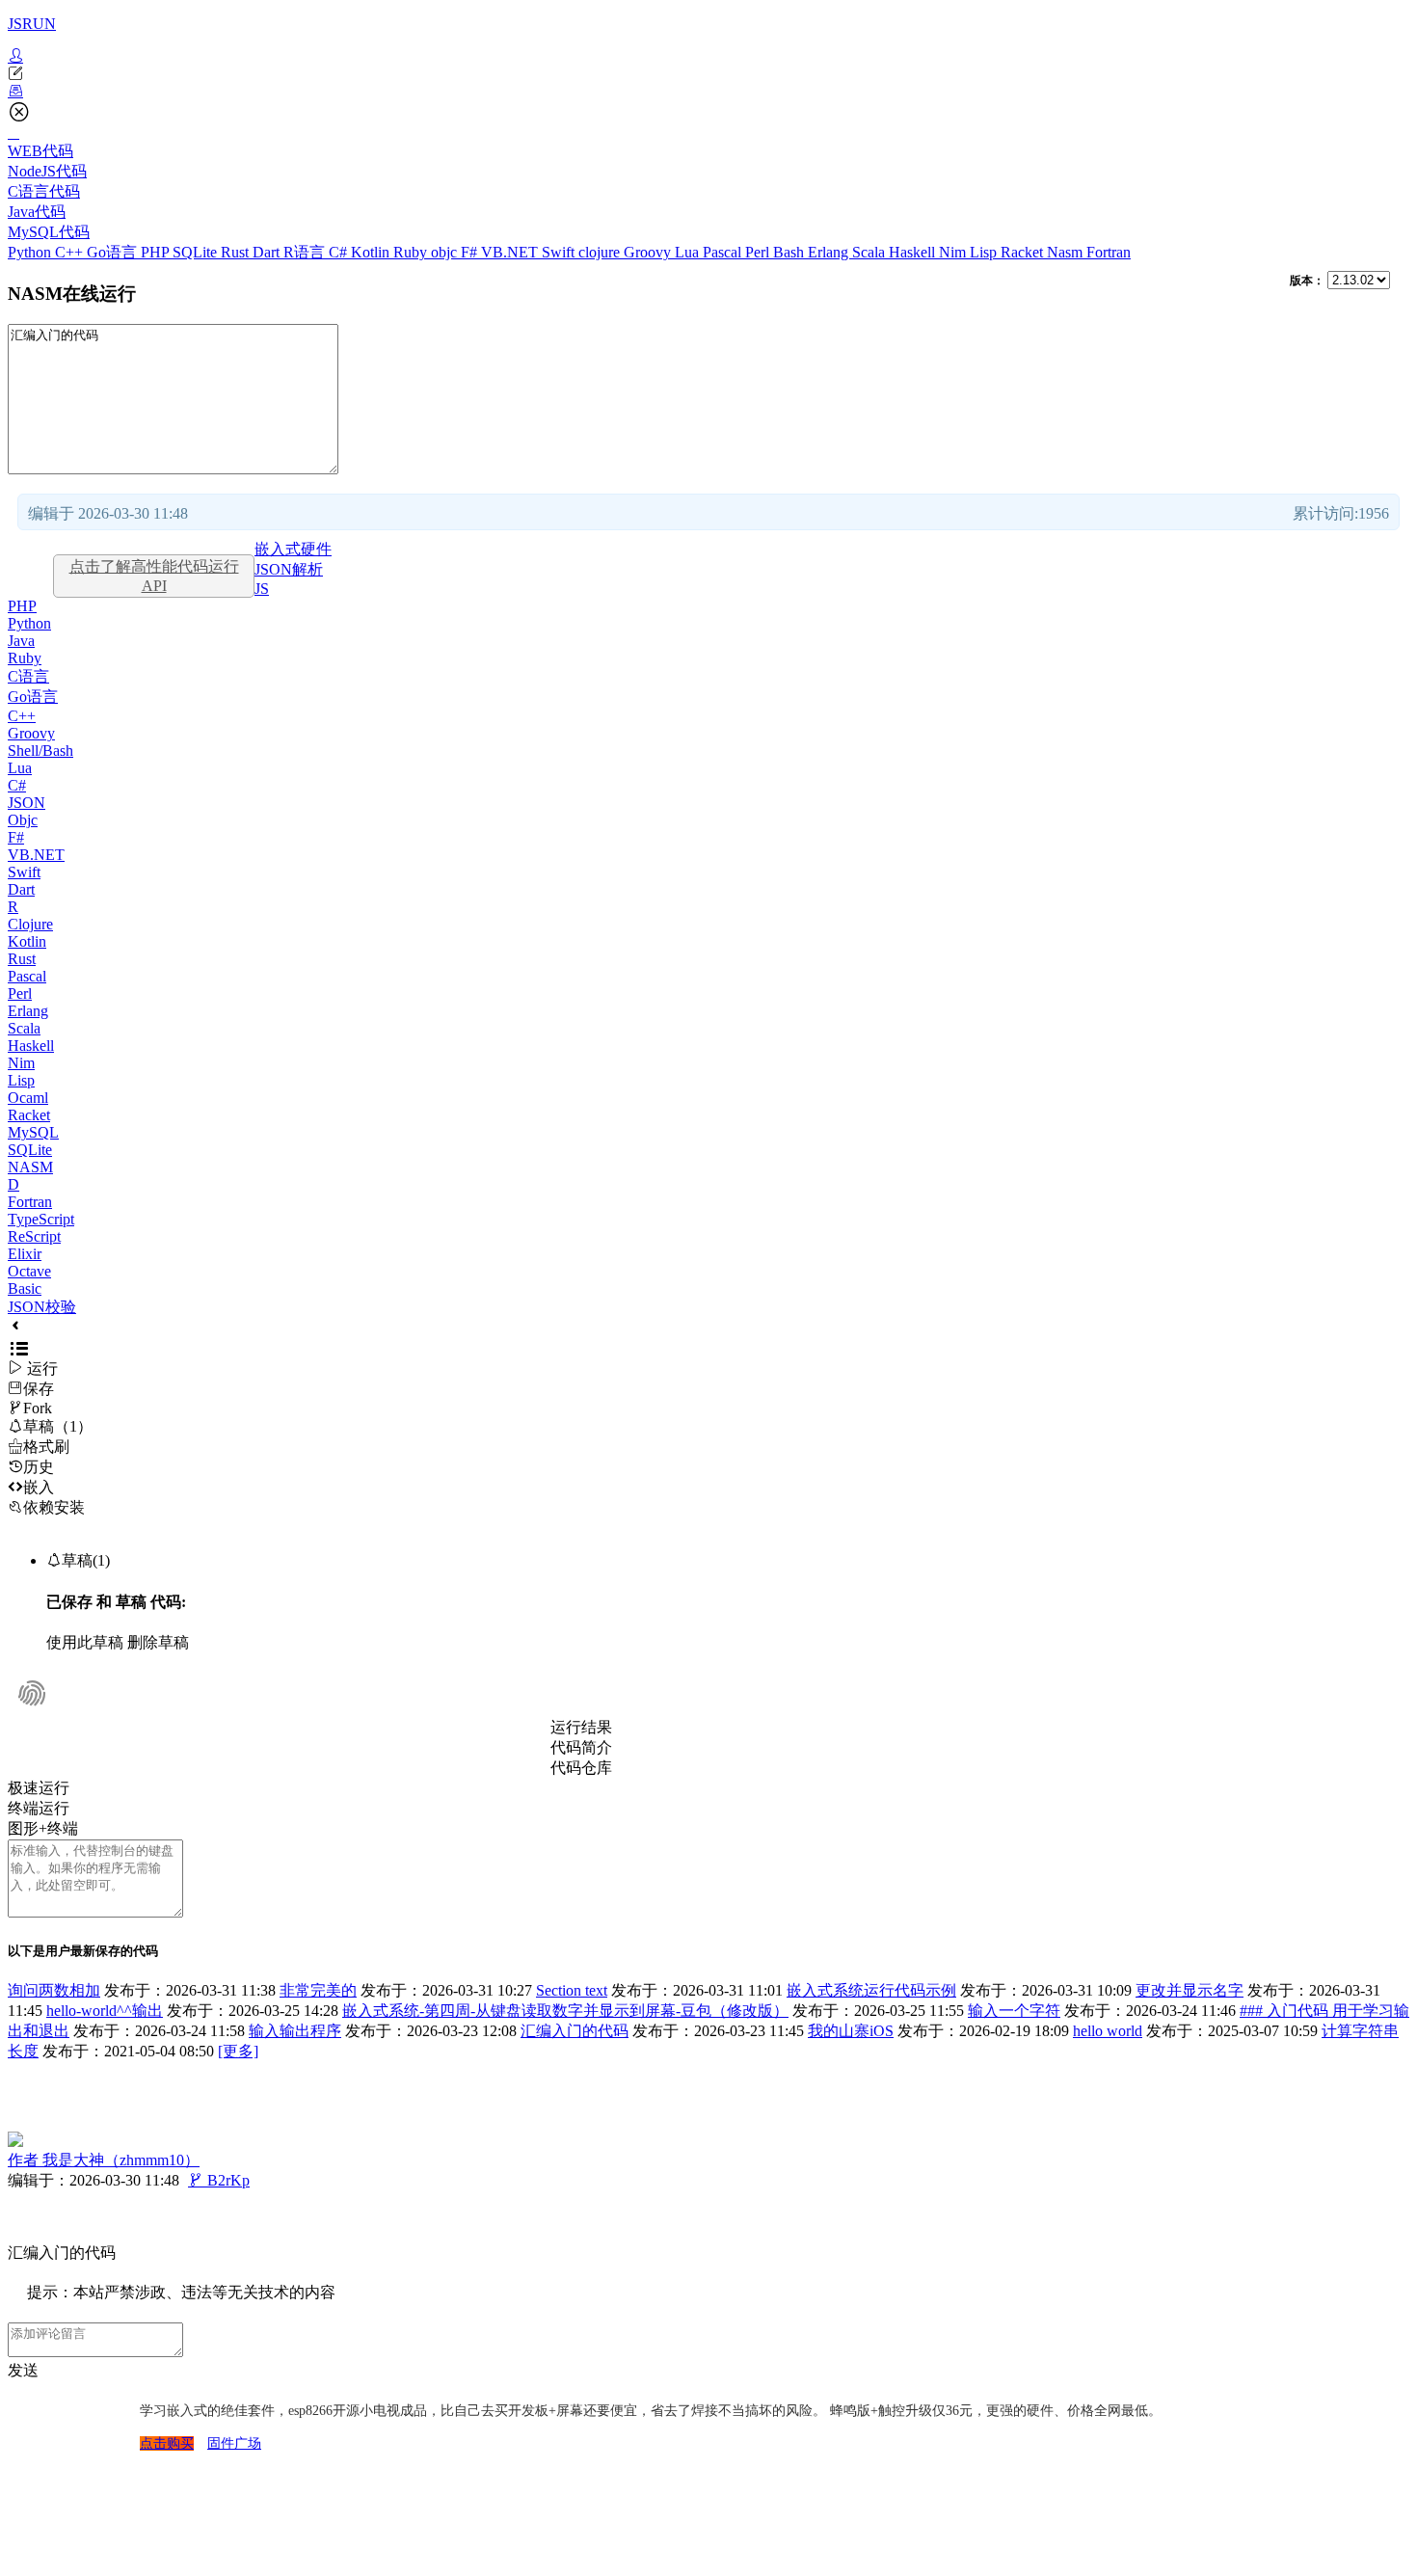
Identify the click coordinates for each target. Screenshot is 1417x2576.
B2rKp (219, 2180)
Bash (790, 252)
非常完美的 (318, 1990)
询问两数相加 (54, 1990)
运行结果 (581, 1727)
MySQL (33, 1132)
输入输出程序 (295, 2031)
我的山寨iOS (851, 2031)
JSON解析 (289, 569)
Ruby (412, 252)
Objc (23, 820)
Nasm (1067, 252)
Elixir (25, 1254)
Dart (268, 252)
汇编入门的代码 (575, 2031)
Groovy (649, 252)
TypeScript (41, 1219)
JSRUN (32, 24)
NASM (30, 1167)
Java (21, 641)
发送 (23, 2370)
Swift (560, 252)
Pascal (724, 252)
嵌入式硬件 (293, 549)
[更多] (238, 2051)
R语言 (306, 252)
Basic (25, 1288)
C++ (71, 252)
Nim (954, 252)
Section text (572, 1990)
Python (31, 252)
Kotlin (372, 252)
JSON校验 (42, 1307)
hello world (1108, 2031)
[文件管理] (708, 92)
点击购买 (167, 2443)
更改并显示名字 (1190, 1990)
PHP (157, 252)
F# (471, 252)
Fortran (1109, 252)
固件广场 (234, 2443)
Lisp (985, 252)
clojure (601, 252)
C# (340, 252)
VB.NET (511, 252)
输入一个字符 (1014, 2011)
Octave (29, 1271)
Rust (237, 252)
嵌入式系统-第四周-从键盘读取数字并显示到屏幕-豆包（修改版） (565, 2011)
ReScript (34, 1236)
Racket (1024, 252)
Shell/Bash (40, 751)
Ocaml (28, 1098)
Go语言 (114, 252)
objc (446, 252)
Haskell (914, 252)
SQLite (197, 252)
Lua (689, 252)
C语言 (28, 676)
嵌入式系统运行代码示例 (871, 1990)
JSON (27, 803)
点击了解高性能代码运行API (154, 576)
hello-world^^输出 (105, 2011)
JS (262, 589)
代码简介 (581, 1747)
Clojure (30, 924)
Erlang (830, 252)
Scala (870, 252)
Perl (759, 252)
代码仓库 (581, 1768)
